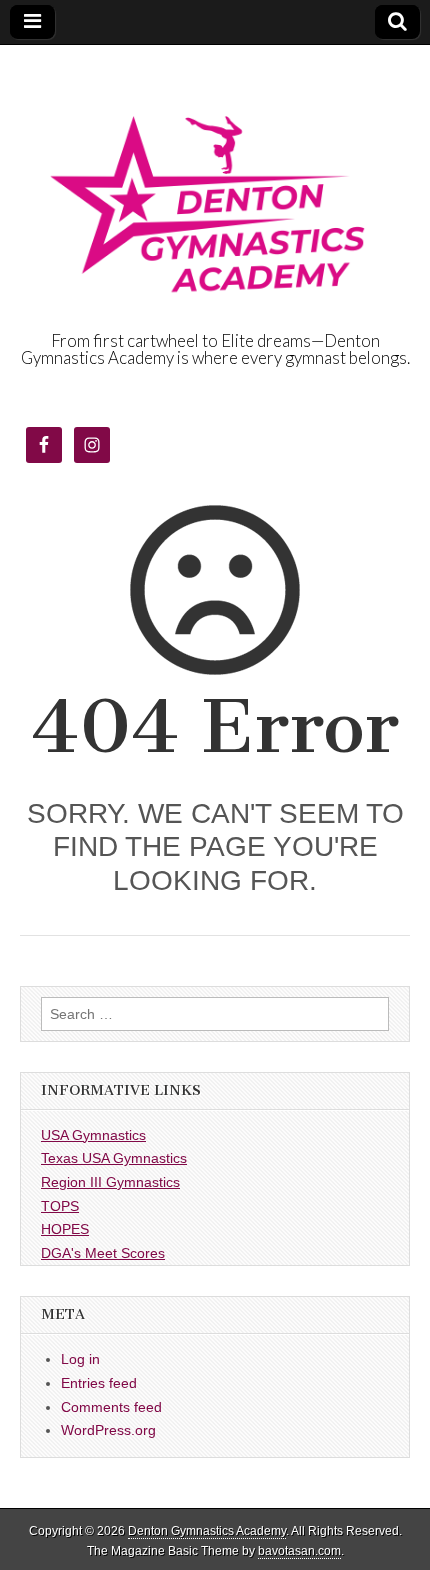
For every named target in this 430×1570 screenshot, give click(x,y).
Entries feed (99, 1383)
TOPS (60, 1206)
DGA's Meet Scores (103, 1253)
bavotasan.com (299, 1551)
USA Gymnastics (93, 1135)
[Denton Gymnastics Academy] (215, 189)
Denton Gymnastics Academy (207, 1531)
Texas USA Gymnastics (114, 1158)
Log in (80, 1359)
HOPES (65, 1229)
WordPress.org (108, 1430)
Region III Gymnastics (110, 1182)
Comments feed (111, 1407)
